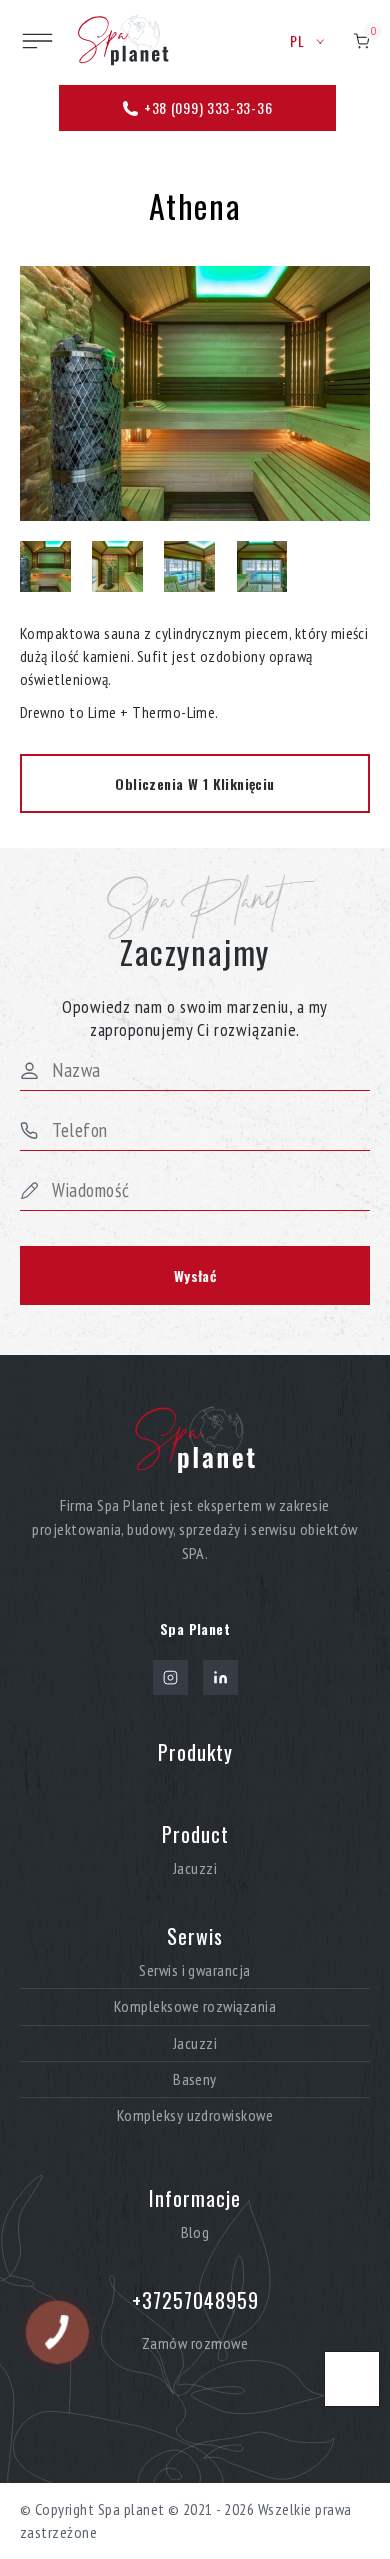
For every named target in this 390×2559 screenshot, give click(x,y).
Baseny (195, 2079)
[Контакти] (352, 2379)
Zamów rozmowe (195, 2343)
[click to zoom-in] (195, 393)
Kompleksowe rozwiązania (195, 2006)
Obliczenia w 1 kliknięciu (195, 783)
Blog (195, 2232)
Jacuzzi (195, 1868)
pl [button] (298, 40)
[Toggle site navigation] (37, 41)
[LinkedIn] (220, 1677)
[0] (361, 40)
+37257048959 (195, 2300)
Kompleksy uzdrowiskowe (195, 2115)
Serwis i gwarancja (195, 1970)
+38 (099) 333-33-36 (206, 107)
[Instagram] (170, 1677)
